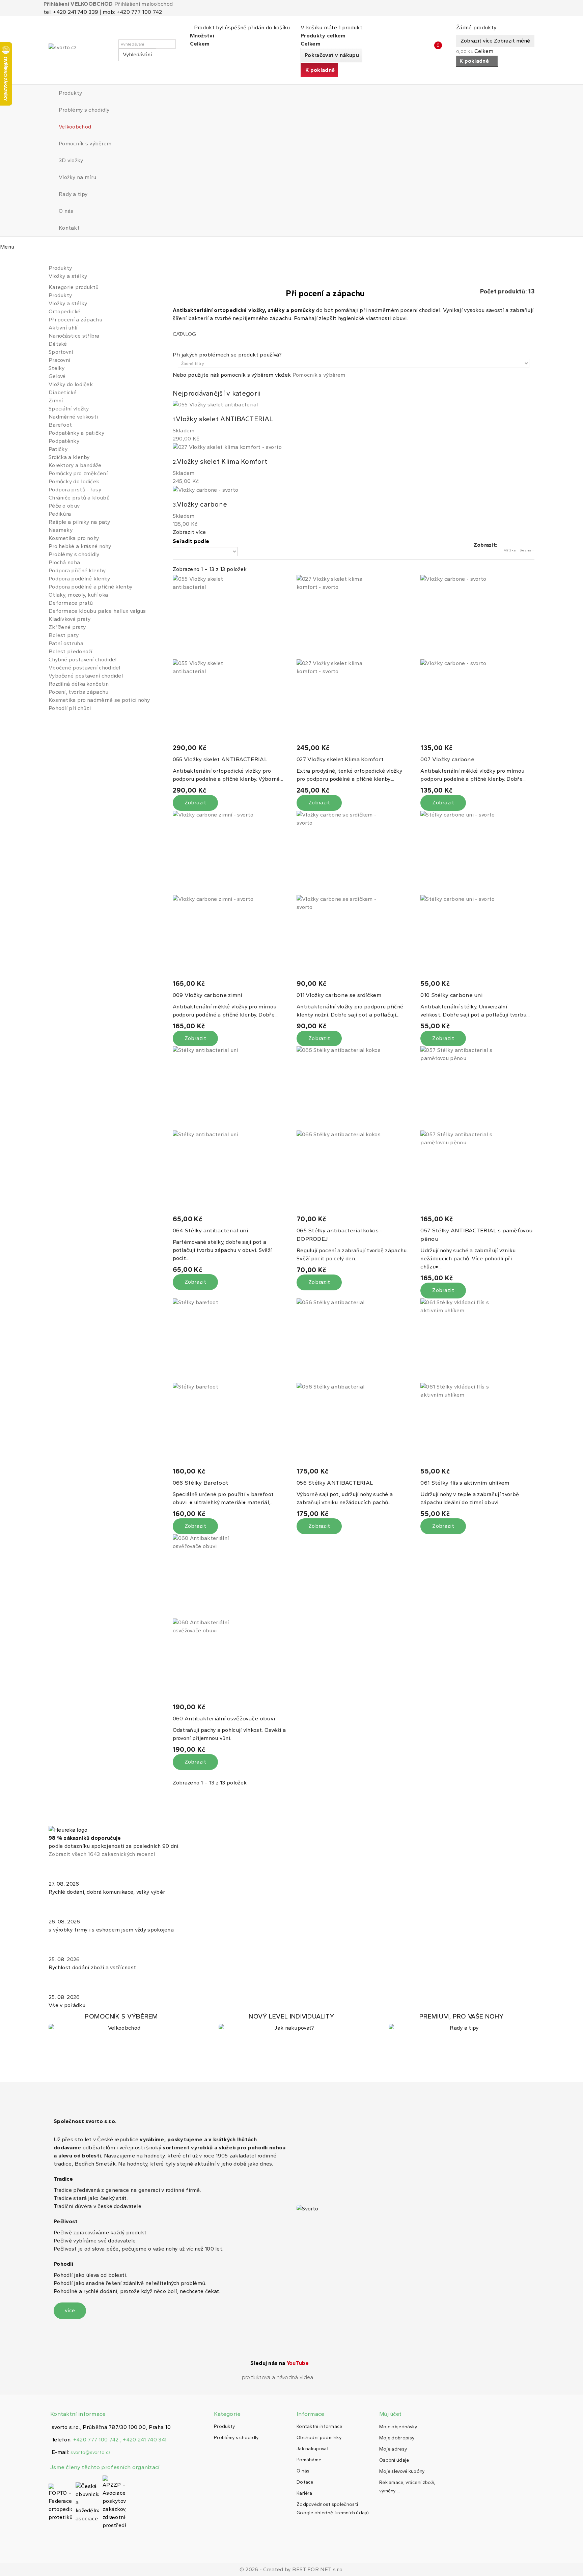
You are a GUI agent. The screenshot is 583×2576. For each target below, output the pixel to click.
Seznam (527, 550)
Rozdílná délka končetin (79, 684)
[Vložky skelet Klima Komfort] (353, 659)
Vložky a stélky (68, 303)
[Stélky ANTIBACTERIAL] (353, 1383)
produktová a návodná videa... (280, 2377)
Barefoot (60, 425)
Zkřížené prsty (67, 627)
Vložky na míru (77, 177)
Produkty (70, 93)
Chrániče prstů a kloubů (79, 498)
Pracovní (59, 360)
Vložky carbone (447, 759)
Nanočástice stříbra (74, 336)
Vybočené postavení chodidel (86, 676)
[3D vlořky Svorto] (291, 2022)
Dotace (305, 2482)
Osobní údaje (394, 2460)
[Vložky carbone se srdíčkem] (353, 895)
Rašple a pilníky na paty (79, 522)
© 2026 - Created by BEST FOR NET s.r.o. (292, 2569)
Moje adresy (393, 2449)
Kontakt (69, 228)
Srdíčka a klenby (69, 457)
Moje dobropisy (397, 2438)
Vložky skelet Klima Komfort (340, 759)
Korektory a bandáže (75, 465)
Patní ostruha (66, 643)
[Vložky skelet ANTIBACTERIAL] (230, 659)
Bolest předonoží (71, 651)
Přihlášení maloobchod (144, 4)
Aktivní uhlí (63, 328)
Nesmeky (61, 530)
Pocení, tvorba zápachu (79, 692)
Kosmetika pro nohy (74, 538)
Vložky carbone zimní (207, 995)
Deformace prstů (71, 603)
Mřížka (509, 550)
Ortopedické (64, 311)
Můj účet (390, 2414)
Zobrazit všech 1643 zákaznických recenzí (102, 1854)
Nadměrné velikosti (73, 417)
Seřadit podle (191, 541)
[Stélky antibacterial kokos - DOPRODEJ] (353, 1130)
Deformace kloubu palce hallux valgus (97, 611)
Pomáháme (309, 2460)
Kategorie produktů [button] (74, 287)
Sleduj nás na (280, 2363)
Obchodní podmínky (319, 2438)
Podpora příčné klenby (77, 570)
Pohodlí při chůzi (70, 708)
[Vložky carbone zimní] (230, 895)
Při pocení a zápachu (75, 320)
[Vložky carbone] (477, 659)
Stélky (57, 368)
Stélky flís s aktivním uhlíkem (465, 1483)
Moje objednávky (398, 2427)
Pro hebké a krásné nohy (80, 546)
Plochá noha (64, 562)
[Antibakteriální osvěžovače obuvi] (230, 1619)
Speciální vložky (69, 409)
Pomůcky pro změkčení (78, 473)
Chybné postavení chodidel (83, 660)
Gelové (57, 376)
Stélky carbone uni (451, 995)
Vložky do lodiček (71, 384)
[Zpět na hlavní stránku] (51, 260)
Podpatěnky (64, 441)
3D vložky (71, 160)
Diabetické (63, 392)
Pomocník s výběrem (85, 144)
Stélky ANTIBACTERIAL (335, 1483)
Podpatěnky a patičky (76, 433)
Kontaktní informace (320, 2426)
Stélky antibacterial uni (210, 1230)
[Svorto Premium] (462, 2022)
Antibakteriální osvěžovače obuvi (224, 1718)
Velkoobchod (75, 127)
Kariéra (304, 2493)
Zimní (56, 400)
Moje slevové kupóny (402, 2471)
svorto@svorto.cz (91, 2452)
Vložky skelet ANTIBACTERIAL (220, 759)
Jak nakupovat (313, 2449)
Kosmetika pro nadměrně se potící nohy (99, 700)
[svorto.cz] (79, 50)
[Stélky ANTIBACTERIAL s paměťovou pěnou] (477, 1130)
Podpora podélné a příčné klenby (90, 587)
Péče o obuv (64, 506)
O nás (66, 211)
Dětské (58, 344)
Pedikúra (60, 514)
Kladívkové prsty (70, 619)
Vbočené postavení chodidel (85, 668)
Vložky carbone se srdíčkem (339, 995)
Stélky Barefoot (201, 1483)
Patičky (58, 449)
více (70, 2310)
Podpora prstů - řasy (75, 490)
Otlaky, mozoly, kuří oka (78, 595)
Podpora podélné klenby (79, 579)
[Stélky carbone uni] (477, 895)
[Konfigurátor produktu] (121, 2022)
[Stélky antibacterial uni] (230, 1130)
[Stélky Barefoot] (230, 1383)
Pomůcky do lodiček (74, 481)
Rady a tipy (73, 194)
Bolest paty (64, 635)
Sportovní (61, 352)
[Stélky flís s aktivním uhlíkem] (477, 1383)
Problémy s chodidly (84, 110)
